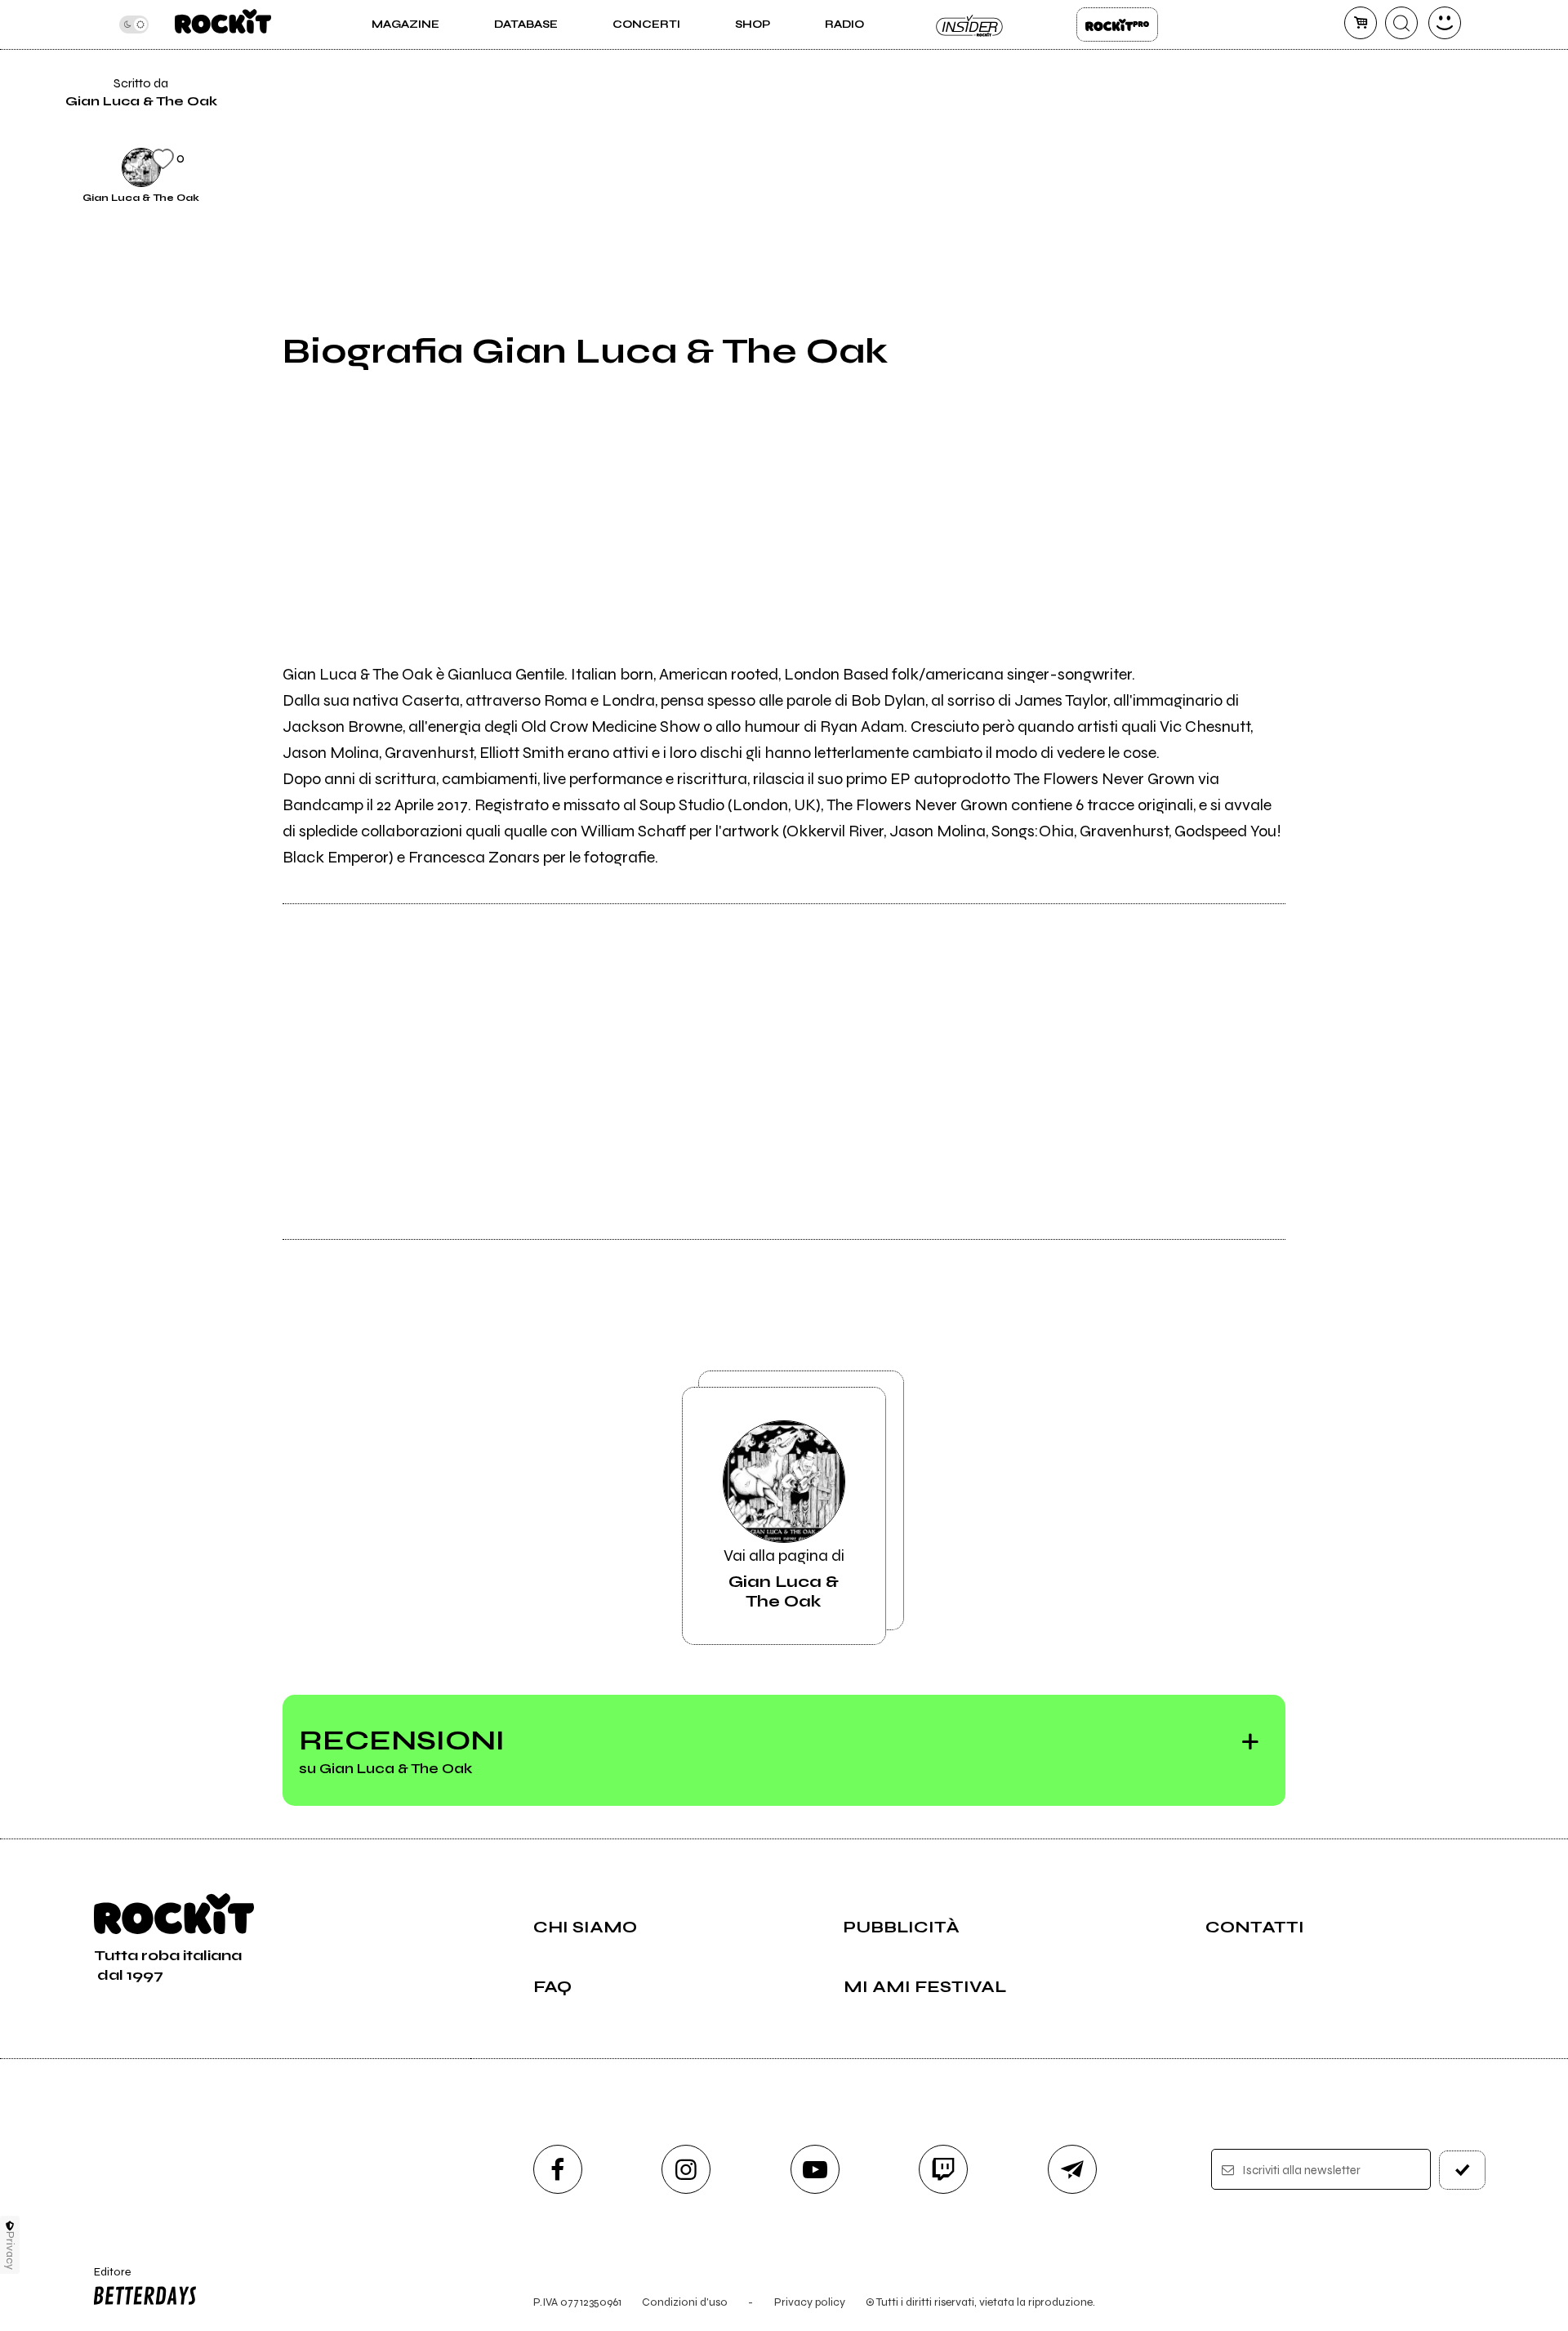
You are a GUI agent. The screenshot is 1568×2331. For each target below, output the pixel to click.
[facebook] (1325, 54)
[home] (223, 25)
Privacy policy (810, 2302)
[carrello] (1361, 23)
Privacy (10, 2251)
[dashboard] (1445, 23)
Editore (105, 2279)
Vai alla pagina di (784, 1578)
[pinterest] (1325, 165)
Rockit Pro (1117, 25)
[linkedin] (1325, 109)
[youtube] (815, 2169)
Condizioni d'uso (685, 2302)
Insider (970, 25)
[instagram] (686, 2169)
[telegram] (1072, 2169)
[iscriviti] (1463, 2170)
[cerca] (1401, 23)
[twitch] (943, 2169)
